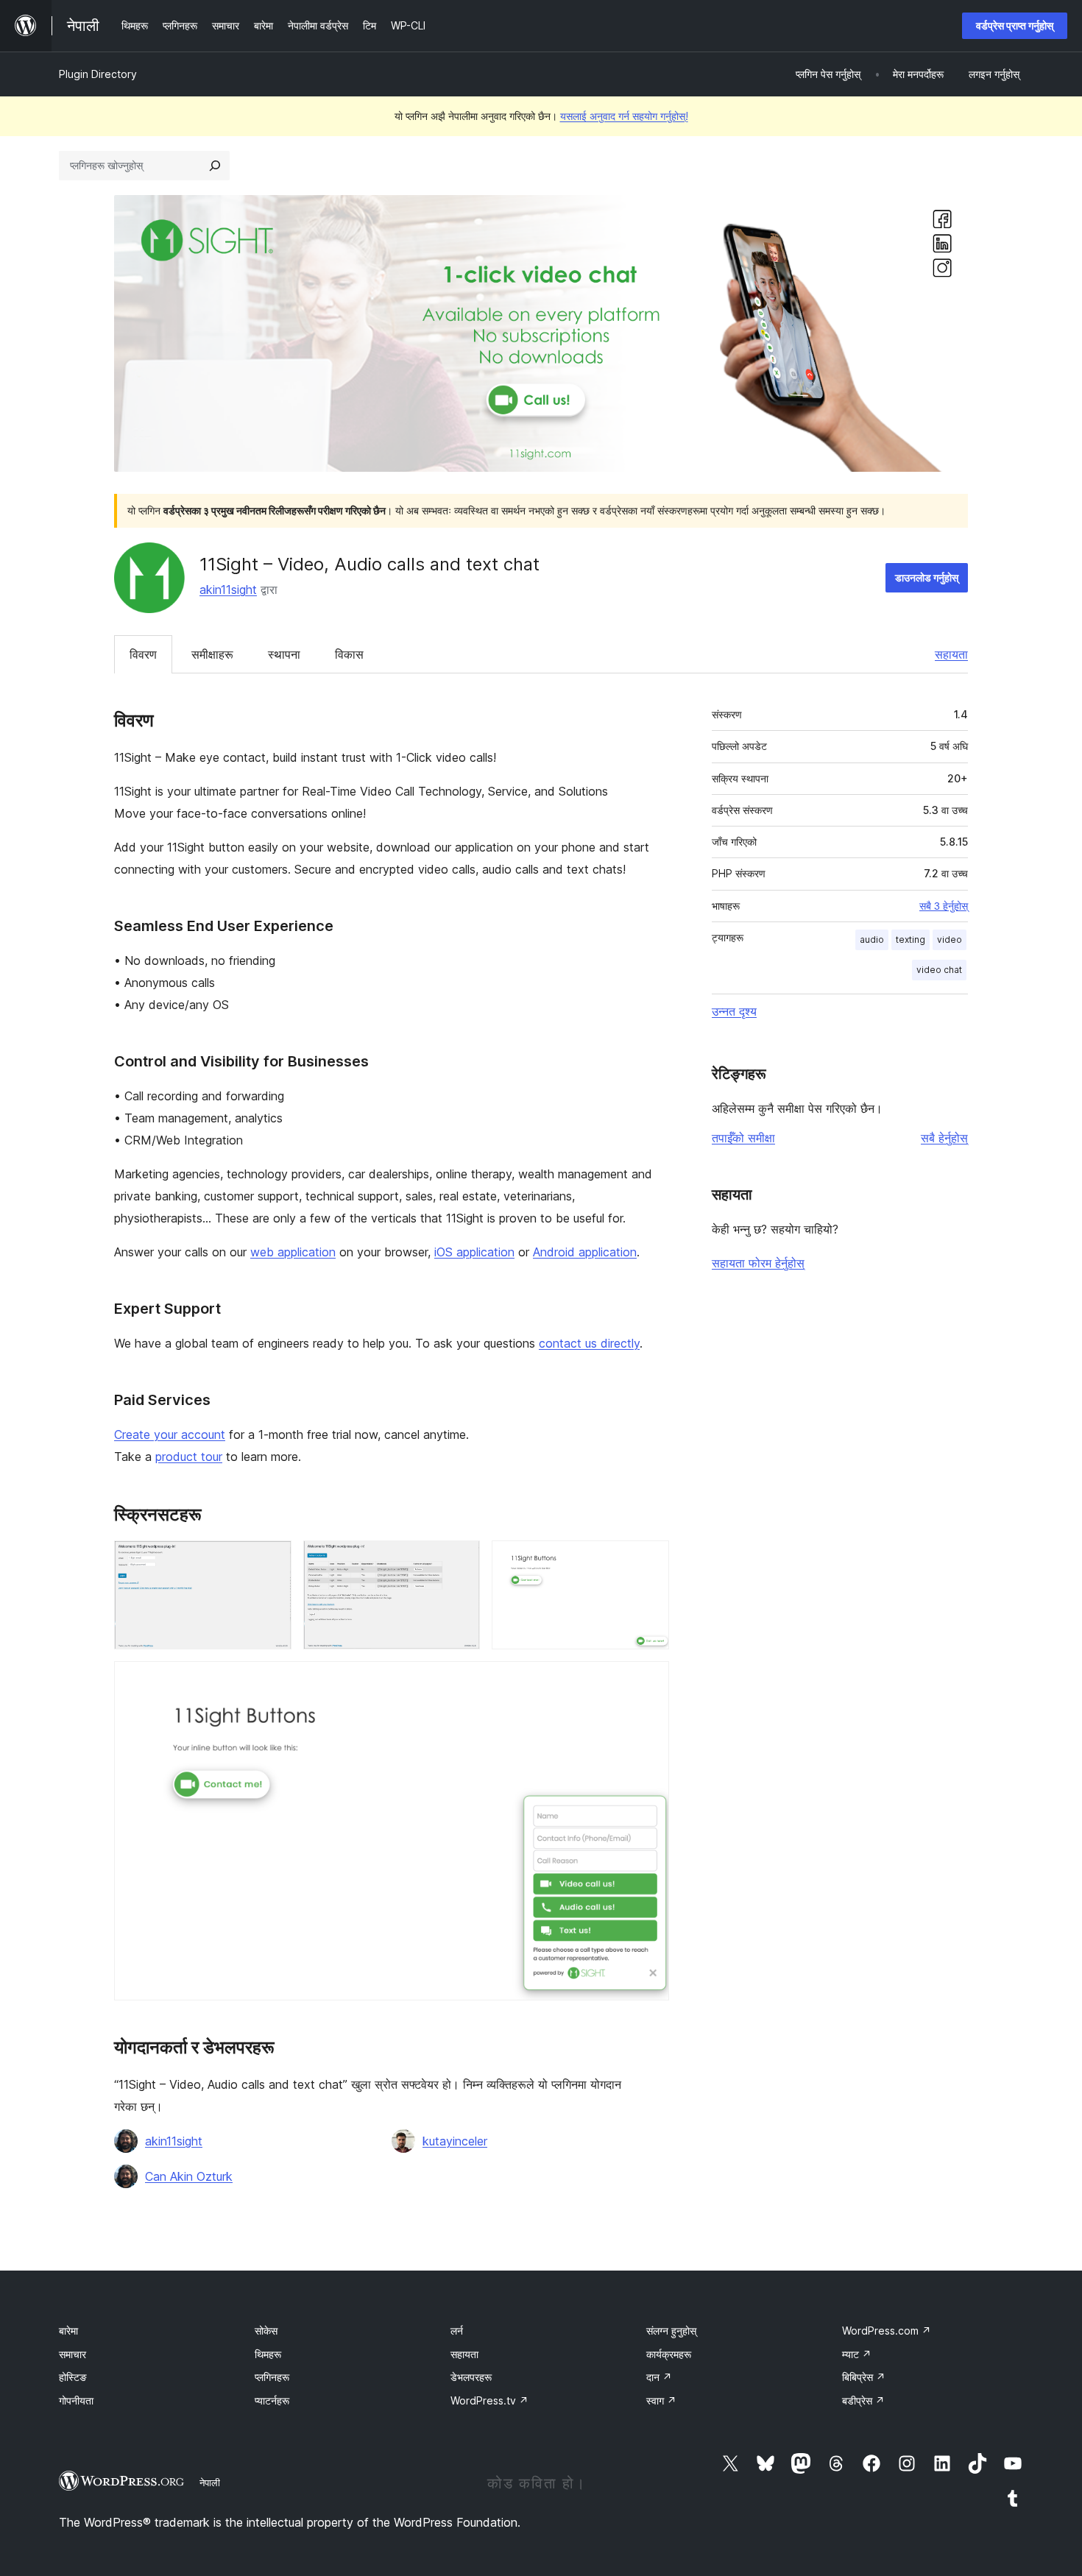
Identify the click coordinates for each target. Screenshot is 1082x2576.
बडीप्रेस (863, 2400)
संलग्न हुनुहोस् (671, 2331)
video (950, 940)
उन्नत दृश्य (734, 1011)
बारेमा (68, 2331)
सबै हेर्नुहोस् (944, 1138)
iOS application (474, 1252)
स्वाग (661, 2400)
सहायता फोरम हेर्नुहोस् (758, 1263)
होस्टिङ (73, 2377)
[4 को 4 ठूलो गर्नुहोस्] (649, 1681)
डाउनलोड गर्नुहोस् (927, 577)
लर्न (457, 2331)
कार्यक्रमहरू (669, 2354)
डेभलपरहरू (471, 2377)
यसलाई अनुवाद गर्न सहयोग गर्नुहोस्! (624, 116)
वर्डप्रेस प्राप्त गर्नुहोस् (1015, 25)
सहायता (951, 654)
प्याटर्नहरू (272, 2400)
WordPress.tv (489, 2400)
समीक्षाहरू (212, 654)
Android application (585, 1252)
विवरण (143, 654)
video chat (939, 970)
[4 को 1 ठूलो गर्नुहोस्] (272, 1560)
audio (872, 940)
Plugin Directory (98, 74)
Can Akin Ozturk (189, 2176)
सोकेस (266, 2331)
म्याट (857, 2354)
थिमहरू (268, 2354)
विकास (349, 654)
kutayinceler (455, 2141)
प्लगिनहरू (272, 2377)
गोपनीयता (76, 2400)
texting (910, 940)
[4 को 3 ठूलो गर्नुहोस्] (649, 1560)
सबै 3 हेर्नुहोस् (944, 906)
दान (659, 2377)
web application (293, 1252)
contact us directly (589, 1343)
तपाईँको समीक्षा (743, 1138)
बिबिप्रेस (864, 2377)
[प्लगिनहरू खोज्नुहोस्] (215, 166)
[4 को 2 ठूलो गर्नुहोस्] (460, 1560)
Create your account (170, 1434)
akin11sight (228, 590)
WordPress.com (887, 2331)
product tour (189, 1457)
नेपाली (210, 2483)
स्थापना (284, 654)
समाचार (73, 2354)
